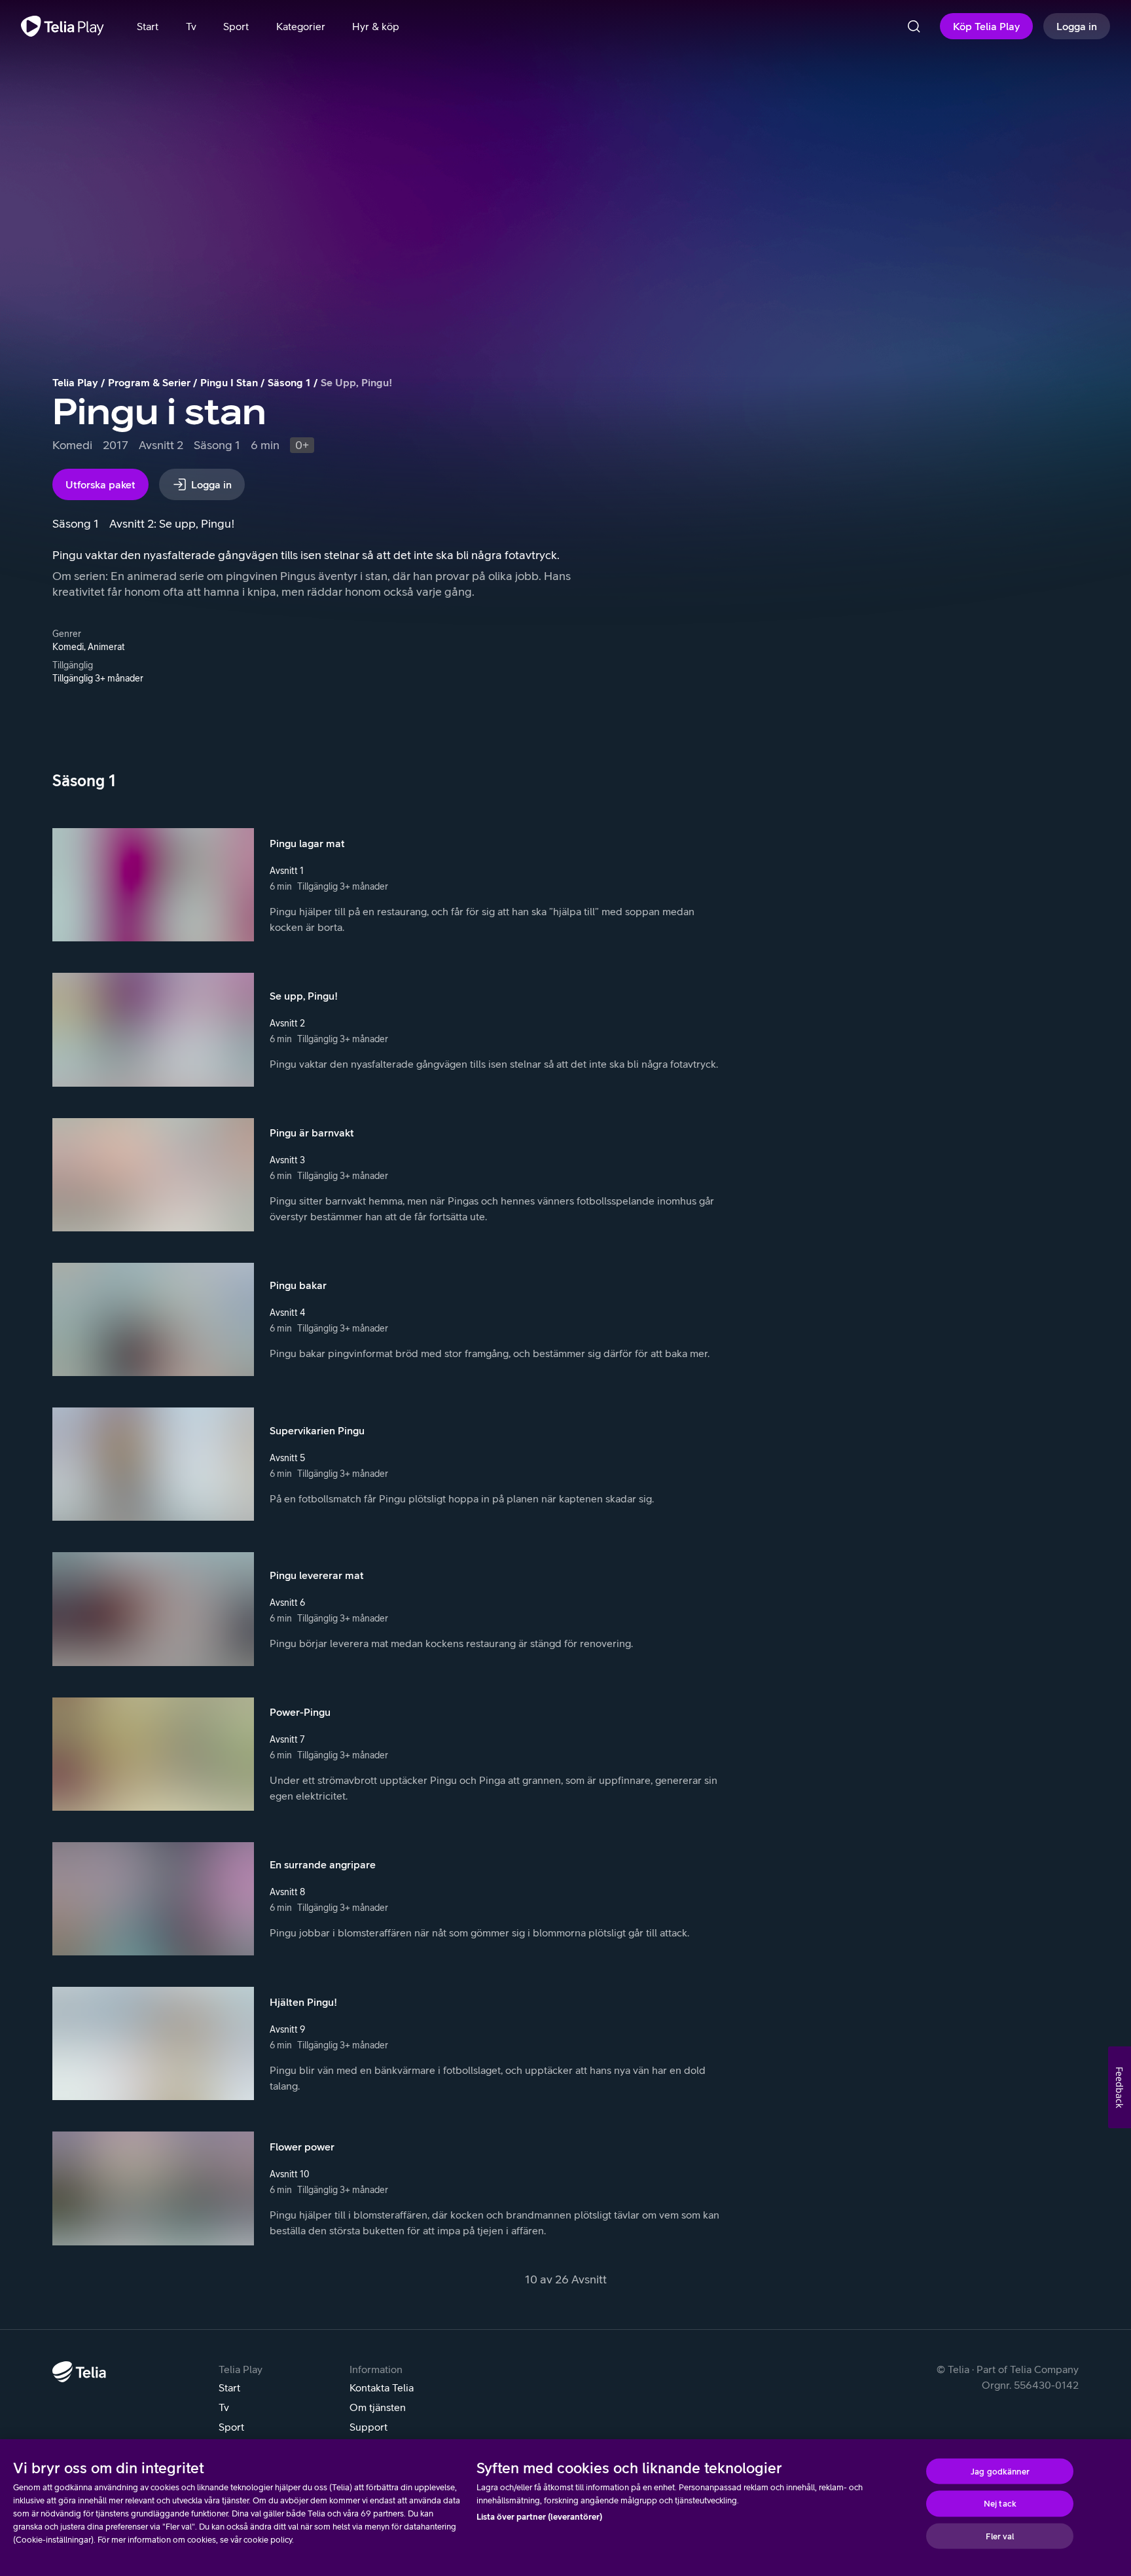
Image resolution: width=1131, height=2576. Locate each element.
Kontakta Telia (382, 2387)
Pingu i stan (229, 382)
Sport (231, 2427)
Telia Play (75, 382)
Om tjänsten (378, 2407)
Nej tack (1000, 2504)
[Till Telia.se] (79, 2372)
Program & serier (149, 382)
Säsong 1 (289, 382)
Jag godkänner (1000, 2471)
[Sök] (914, 26)
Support (368, 2427)
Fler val (1000, 2536)
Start (229, 2387)
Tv (224, 2407)
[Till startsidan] (63, 26)
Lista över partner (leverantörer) (539, 2517)
